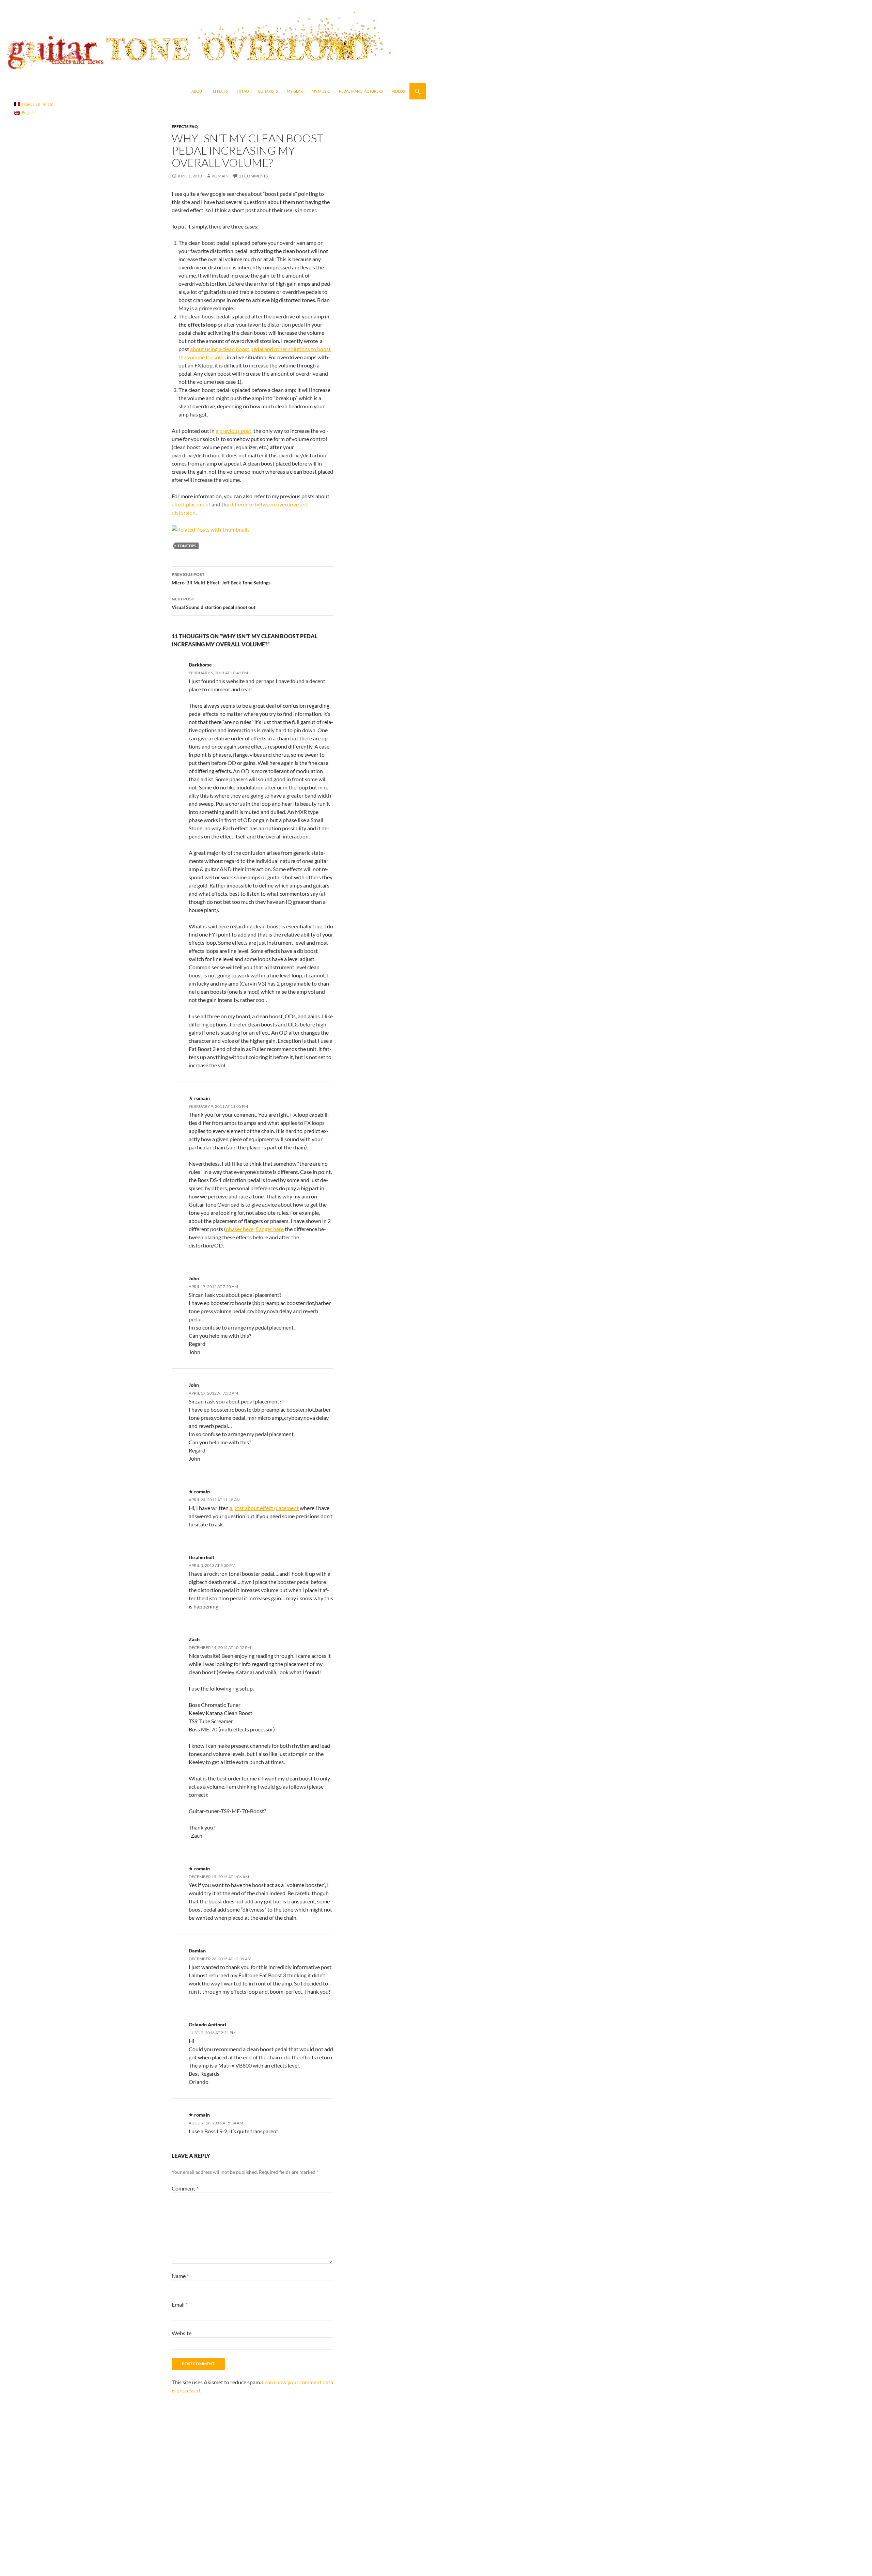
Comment (185, 2188)
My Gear (295, 91)
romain (220, 176)
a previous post (233, 431)
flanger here (270, 1229)
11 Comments (253, 176)
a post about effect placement (264, 1508)
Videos (398, 91)
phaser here (240, 1229)
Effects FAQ (185, 127)
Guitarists (268, 91)
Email (180, 2304)
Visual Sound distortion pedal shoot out (214, 603)
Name (180, 2276)
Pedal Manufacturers (361, 91)
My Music (321, 91)
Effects (220, 91)
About (198, 91)
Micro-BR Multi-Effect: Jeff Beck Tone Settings (221, 579)
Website (182, 2333)
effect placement (191, 504)
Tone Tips (187, 546)
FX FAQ (243, 91)
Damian (197, 1951)
